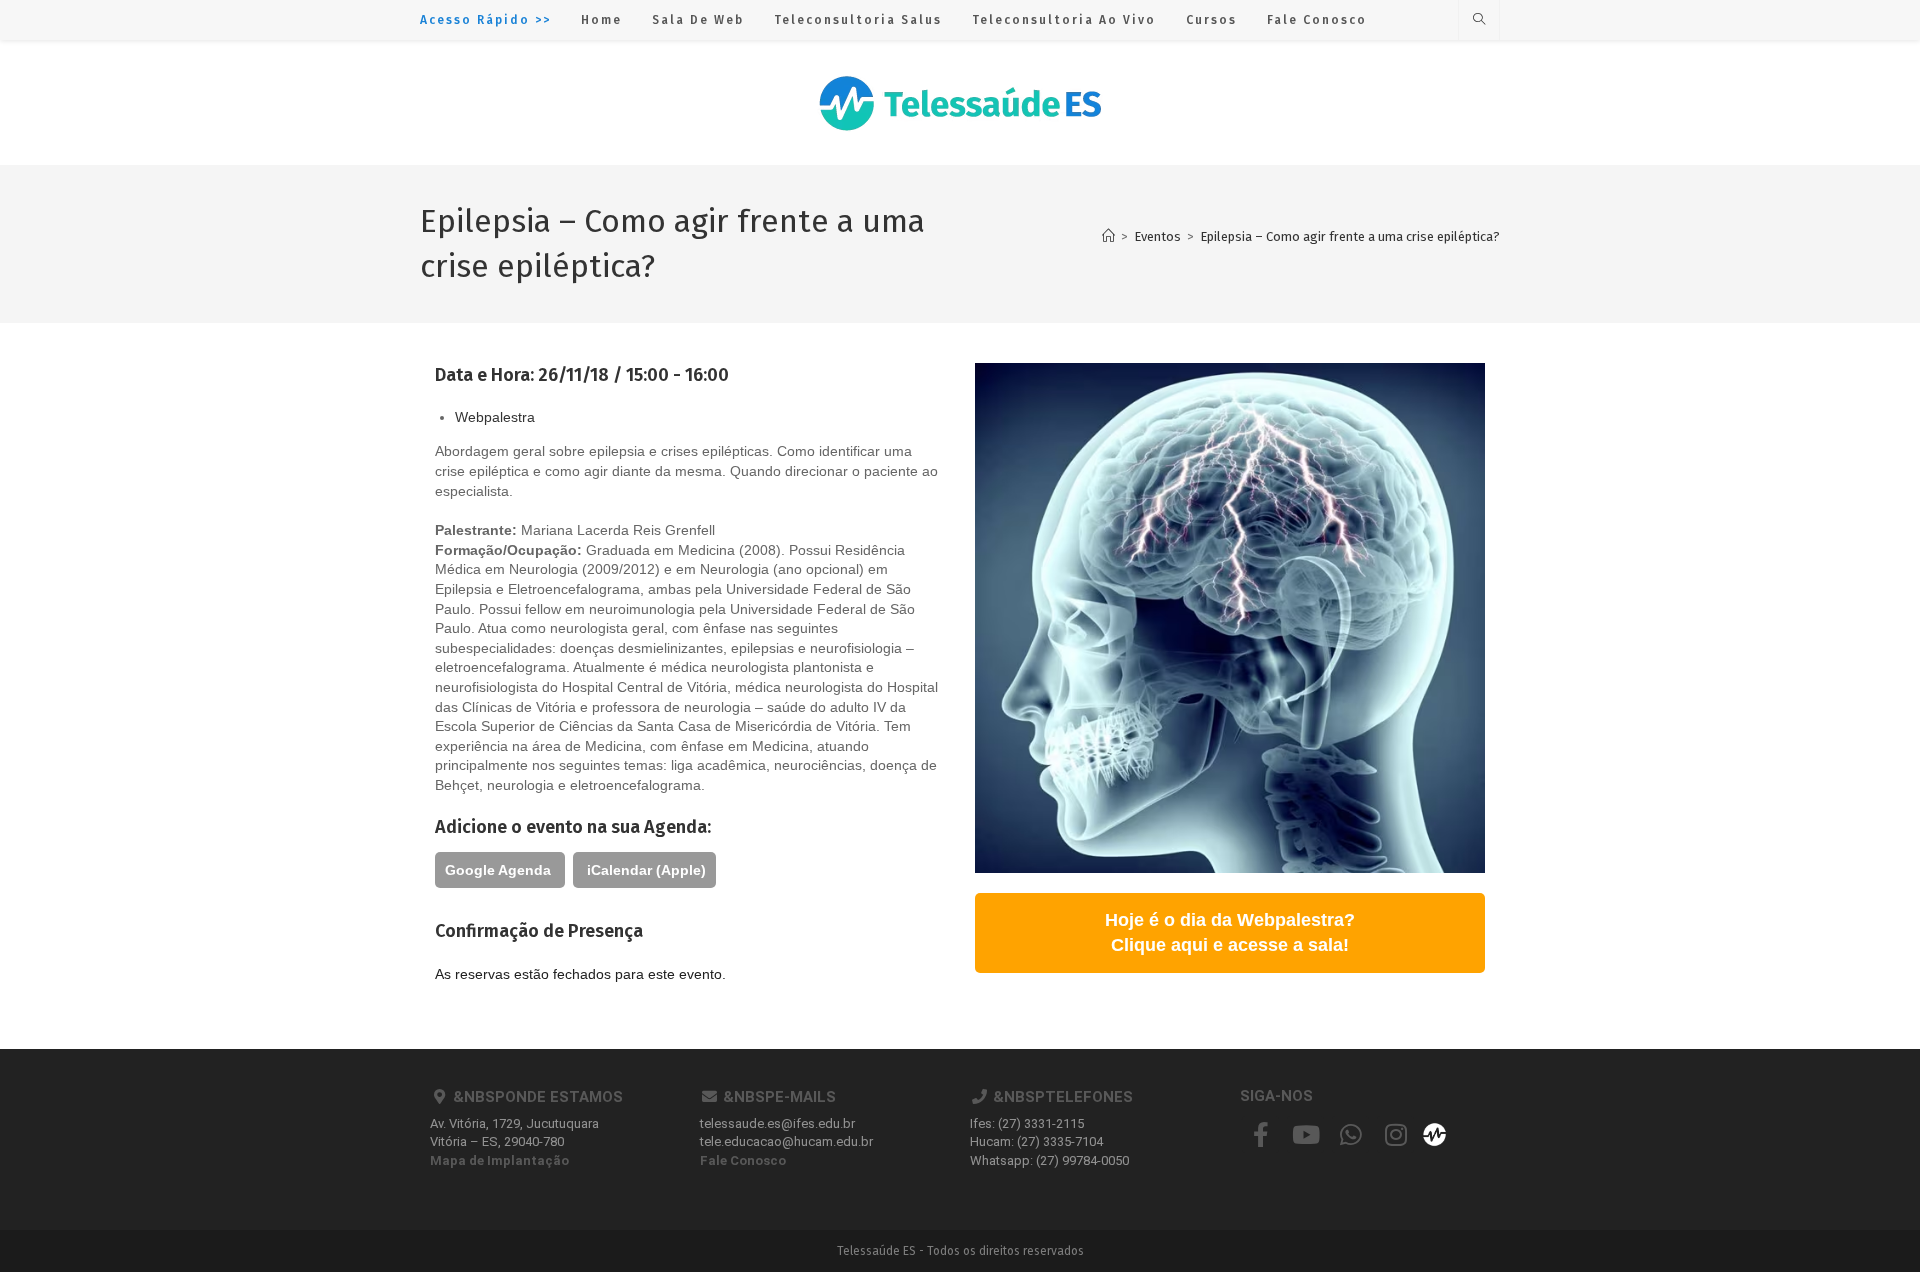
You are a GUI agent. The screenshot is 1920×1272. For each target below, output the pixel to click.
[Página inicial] (1108, 236)
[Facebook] (1260, 1134)
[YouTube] (1305, 1134)
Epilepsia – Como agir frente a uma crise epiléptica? (1350, 236)
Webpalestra (495, 417)
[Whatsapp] (1350, 1134)
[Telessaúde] (1434, 1133)
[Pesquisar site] (1479, 20)
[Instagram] (1395, 1134)
